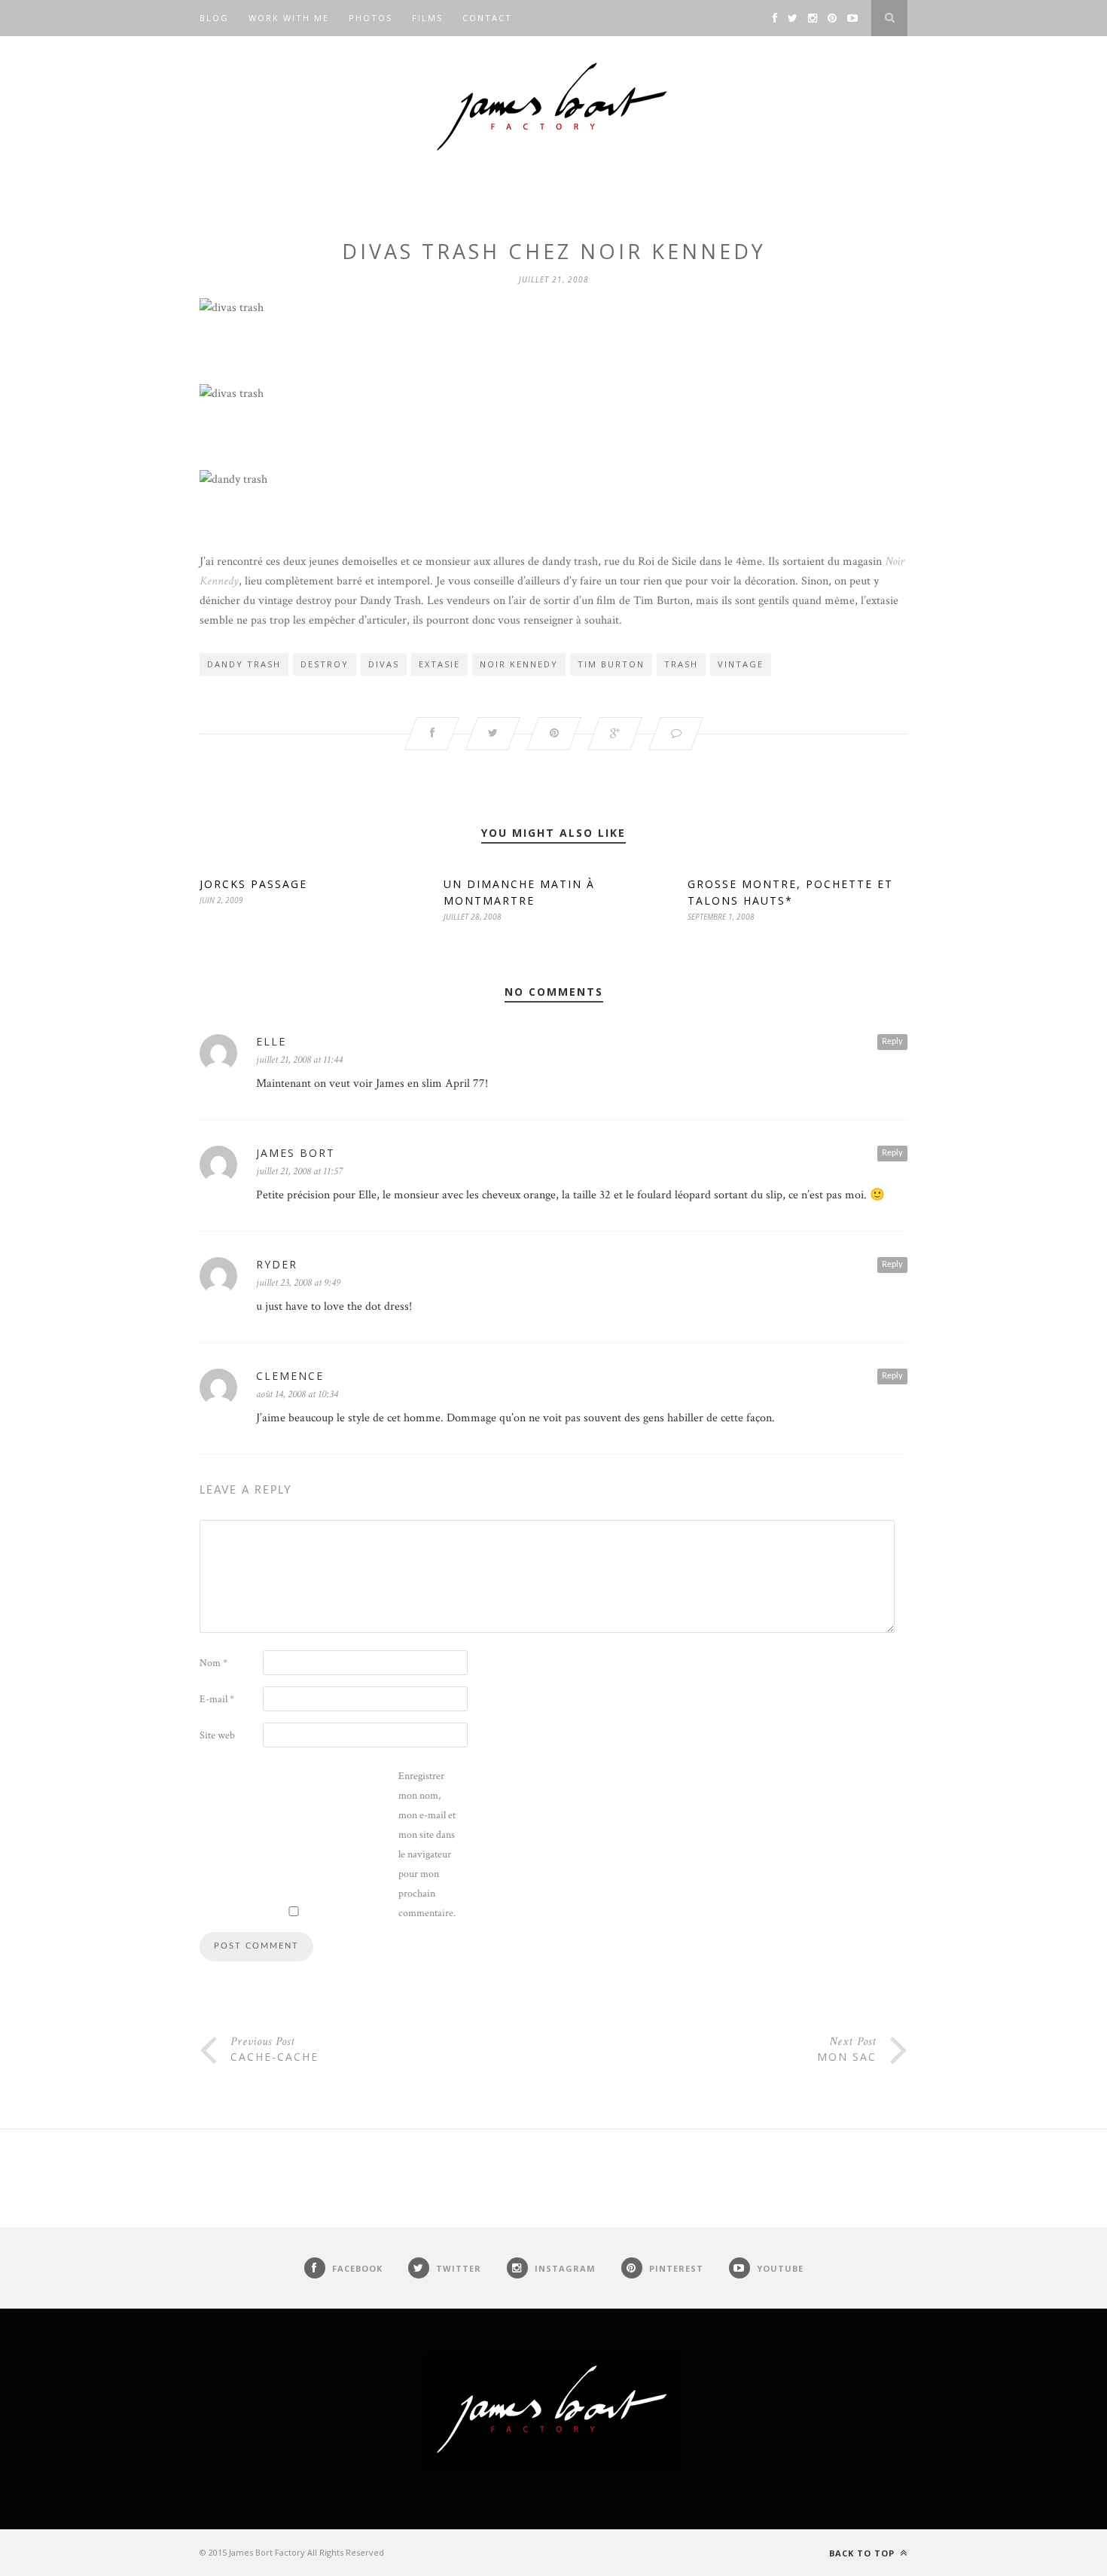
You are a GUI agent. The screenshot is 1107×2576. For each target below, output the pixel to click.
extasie (439, 664)
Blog (214, 18)
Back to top (863, 2553)
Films (427, 18)
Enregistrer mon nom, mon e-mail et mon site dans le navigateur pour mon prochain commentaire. (427, 1845)
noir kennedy (519, 664)
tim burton (611, 664)
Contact (487, 18)
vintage (741, 664)
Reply (892, 1041)
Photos (371, 18)
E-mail (217, 1699)
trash (681, 664)
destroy (325, 664)
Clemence (290, 1376)
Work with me (289, 18)
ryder (277, 1264)
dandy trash (244, 664)
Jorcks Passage (253, 884)
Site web (217, 1735)
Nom (213, 1663)
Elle (271, 1041)
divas (384, 664)
